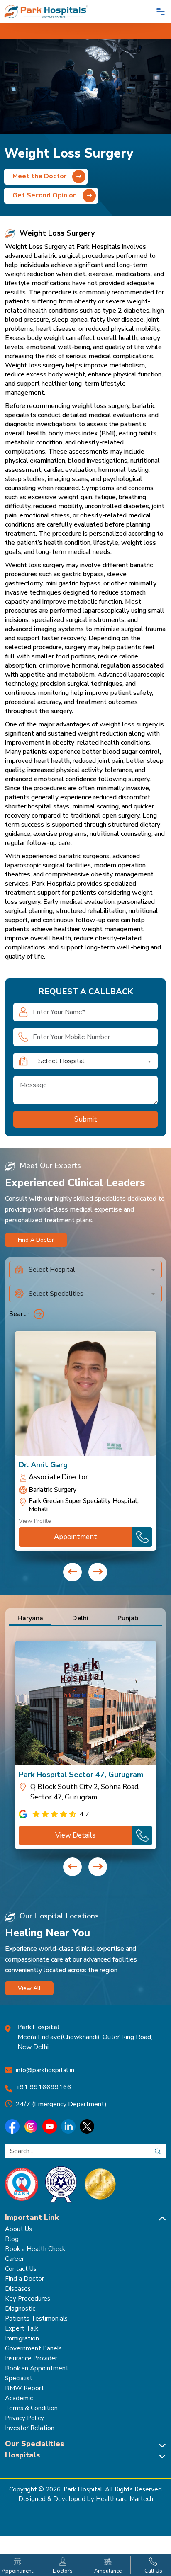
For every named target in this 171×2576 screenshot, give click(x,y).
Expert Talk (22, 2328)
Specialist (19, 2378)
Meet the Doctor (40, 176)
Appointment (76, 1537)
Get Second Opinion (45, 195)
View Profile (35, 1521)
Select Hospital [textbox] (61, 1061)
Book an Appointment (37, 2368)
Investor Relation (30, 2428)
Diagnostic (20, 2309)
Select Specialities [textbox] (56, 1294)
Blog (12, 2239)
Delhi (80, 1618)
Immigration (22, 2338)
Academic (19, 2398)
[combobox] (95, 1061)
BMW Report (24, 2388)
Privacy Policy (24, 2418)
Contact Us (21, 2269)
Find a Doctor (24, 2279)
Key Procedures (28, 2299)
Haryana (30, 1618)
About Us (18, 2229)
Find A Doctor (36, 1240)
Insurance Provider (31, 2358)
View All (29, 1988)
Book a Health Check (35, 2249)
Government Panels (33, 2348)
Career (15, 2259)
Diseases (18, 2289)
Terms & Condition (31, 2408)
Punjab (128, 1618)
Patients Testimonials (36, 2319)
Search (20, 1314)
